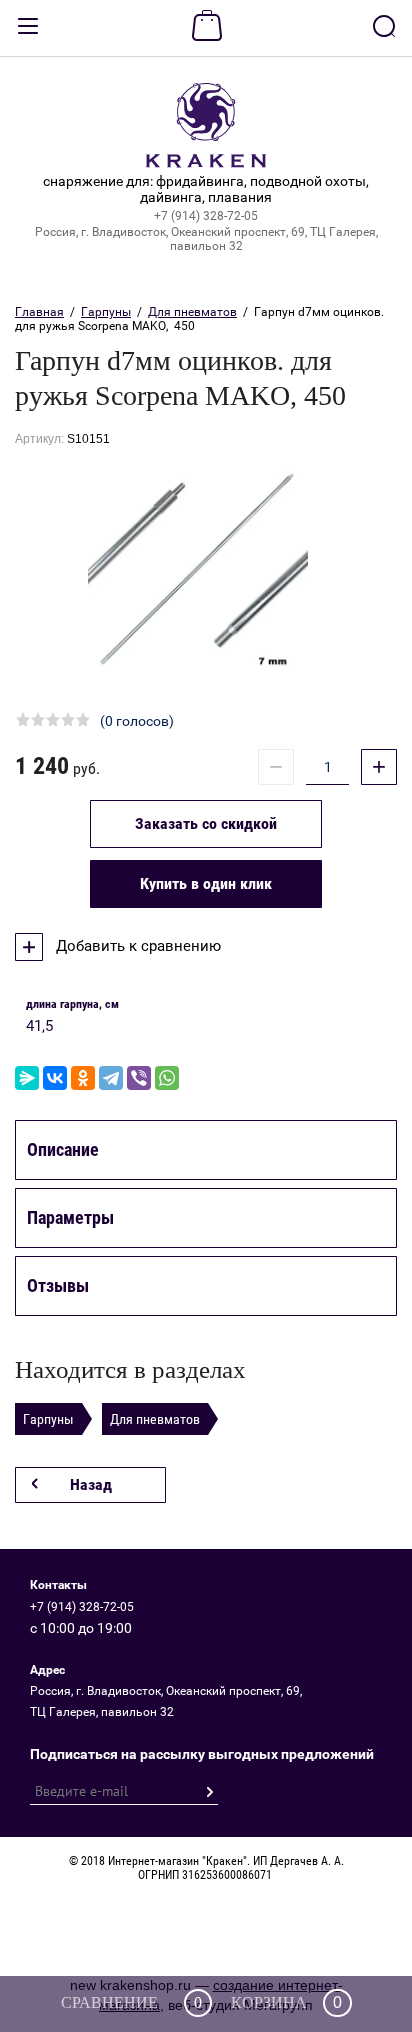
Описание (63, 1149)
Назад (91, 1484)
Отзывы (58, 1285)
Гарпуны (106, 312)
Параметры (70, 1217)
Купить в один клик (206, 883)
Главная (39, 312)
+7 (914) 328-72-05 (206, 216)
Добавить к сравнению (136, 946)
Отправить (209, 1792)
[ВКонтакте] (55, 1078)
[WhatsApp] (167, 1078)
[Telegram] (111, 1078)
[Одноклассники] (83, 1078)
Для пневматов (192, 312)
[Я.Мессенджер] (27, 1078)
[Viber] (139, 1078)
